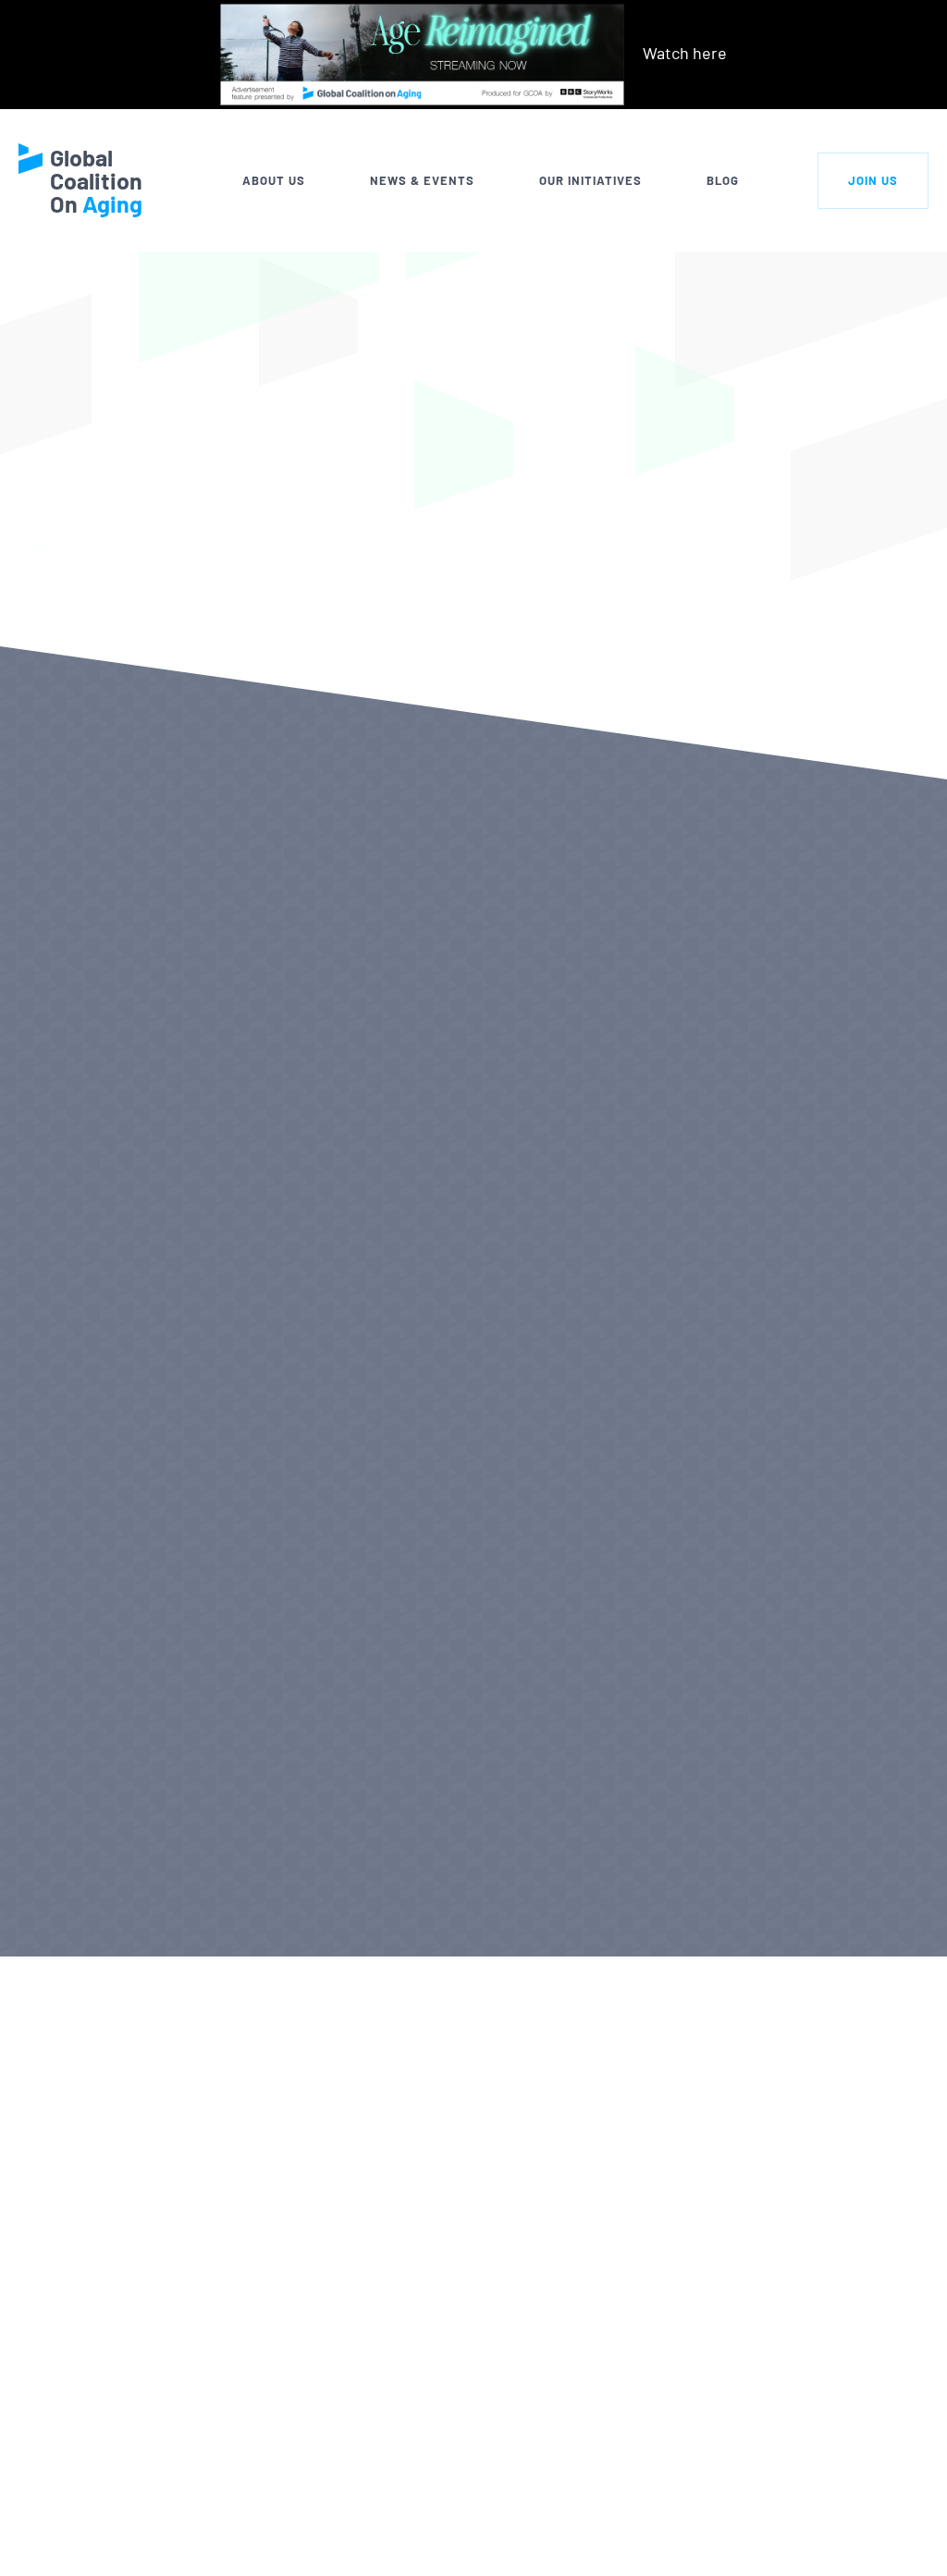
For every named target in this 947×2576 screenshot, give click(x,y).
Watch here (685, 53)
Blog (723, 180)
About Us (274, 180)
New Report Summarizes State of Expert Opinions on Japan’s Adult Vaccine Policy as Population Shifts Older (763, 1190)
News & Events (422, 180)
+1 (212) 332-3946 (172, 2541)
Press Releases (89, 1901)
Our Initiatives (590, 180)
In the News (373, 1901)
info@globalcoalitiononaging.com (231, 2565)
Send (887, 2534)
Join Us (873, 180)
